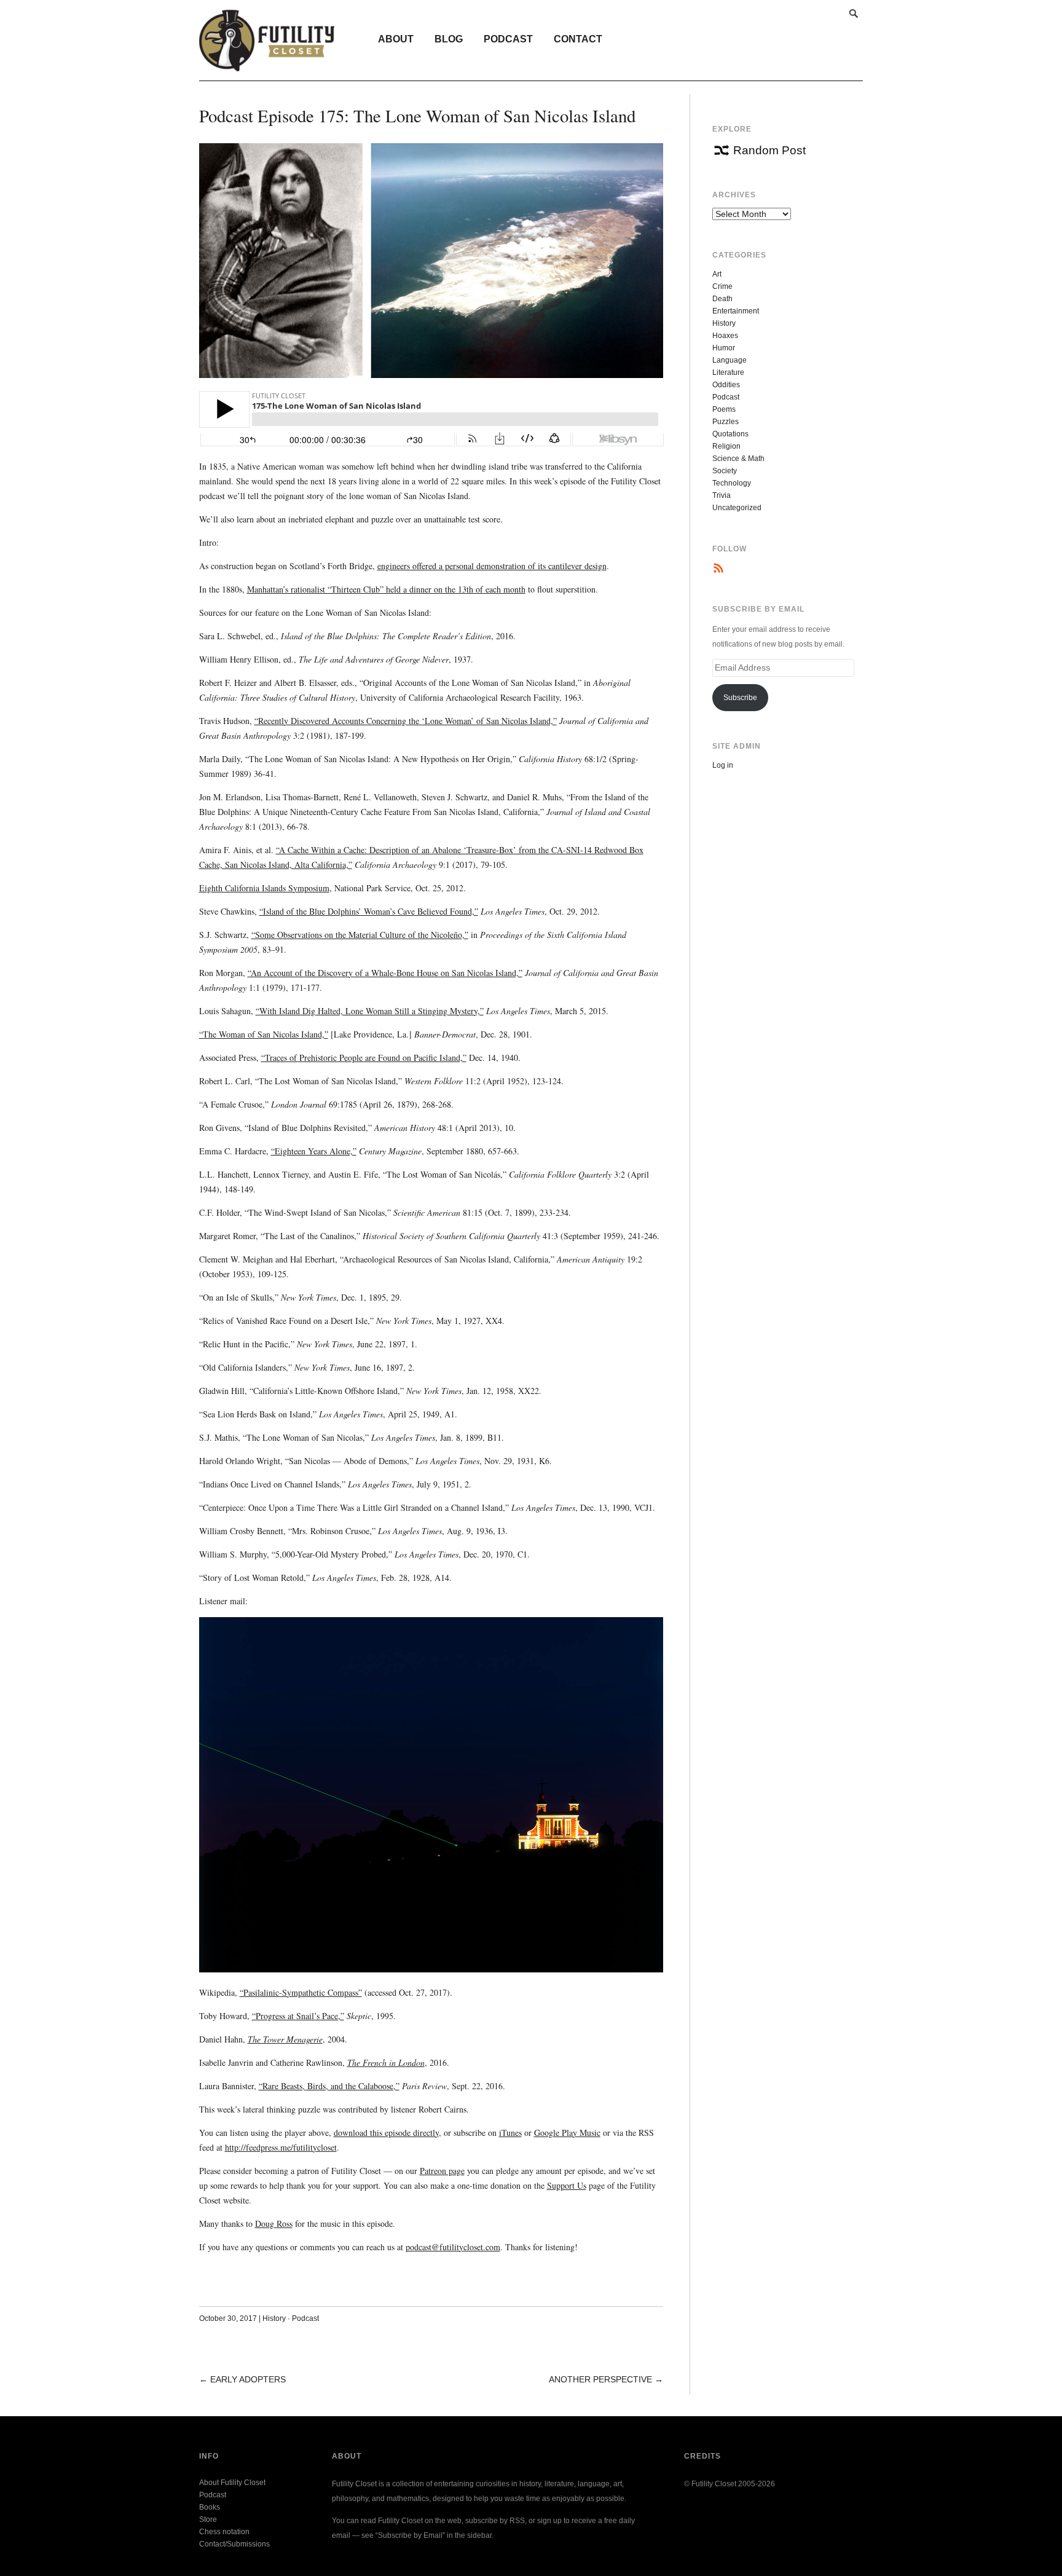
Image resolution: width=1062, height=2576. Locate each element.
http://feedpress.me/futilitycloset (281, 2147)
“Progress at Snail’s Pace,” (298, 2016)
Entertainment (736, 311)
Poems (724, 409)
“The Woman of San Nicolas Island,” (264, 1034)
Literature (728, 372)
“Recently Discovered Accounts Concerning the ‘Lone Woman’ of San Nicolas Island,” (406, 721)
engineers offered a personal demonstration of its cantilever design (492, 566)
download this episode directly (386, 2133)
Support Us (567, 2185)
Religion (726, 446)
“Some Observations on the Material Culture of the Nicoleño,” (360, 935)
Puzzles (726, 422)
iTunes (510, 2133)
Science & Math (738, 459)
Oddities (726, 385)
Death (722, 299)
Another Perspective (600, 2379)
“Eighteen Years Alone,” (314, 1151)
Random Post (769, 150)
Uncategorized (737, 508)
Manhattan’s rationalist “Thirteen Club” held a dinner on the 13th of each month (386, 589)
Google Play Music (567, 2133)
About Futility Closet (232, 2483)
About (396, 39)
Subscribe (740, 698)
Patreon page (442, 2171)
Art (717, 274)
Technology (732, 483)
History (274, 2318)
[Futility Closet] (267, 65)
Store (208, 2519)
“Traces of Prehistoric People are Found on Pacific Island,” (364, 1058)
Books (210, 2507)
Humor (724, 348)
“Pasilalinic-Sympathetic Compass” (301, 1992)
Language (730, 360)
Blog (449, 39)
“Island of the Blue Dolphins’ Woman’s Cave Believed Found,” (369, 911)
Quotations (730, 434)
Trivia (722, 495)
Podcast (508, 39)
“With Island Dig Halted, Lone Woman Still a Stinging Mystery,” (370, 1011)
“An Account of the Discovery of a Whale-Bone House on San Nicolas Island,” (385, 973)
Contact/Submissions (234, 2544)
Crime (722, 286)
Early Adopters (248, 2379)
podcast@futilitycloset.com (453, 2247)
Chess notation (224, 2532)
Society (725, 471)
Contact (578, 39)
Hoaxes (725, 336)
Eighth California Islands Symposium (264, 888)
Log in (723, 765)
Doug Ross (274, 2223)
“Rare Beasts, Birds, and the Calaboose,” (329, 2086)
